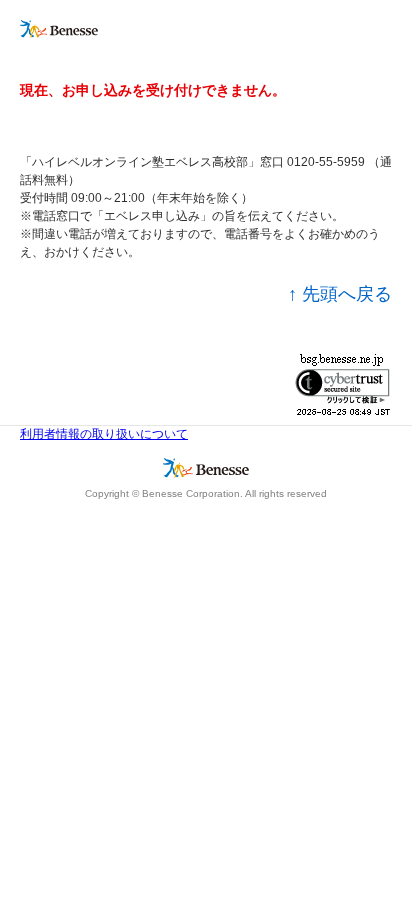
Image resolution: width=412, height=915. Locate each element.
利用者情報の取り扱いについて (104, 434)
